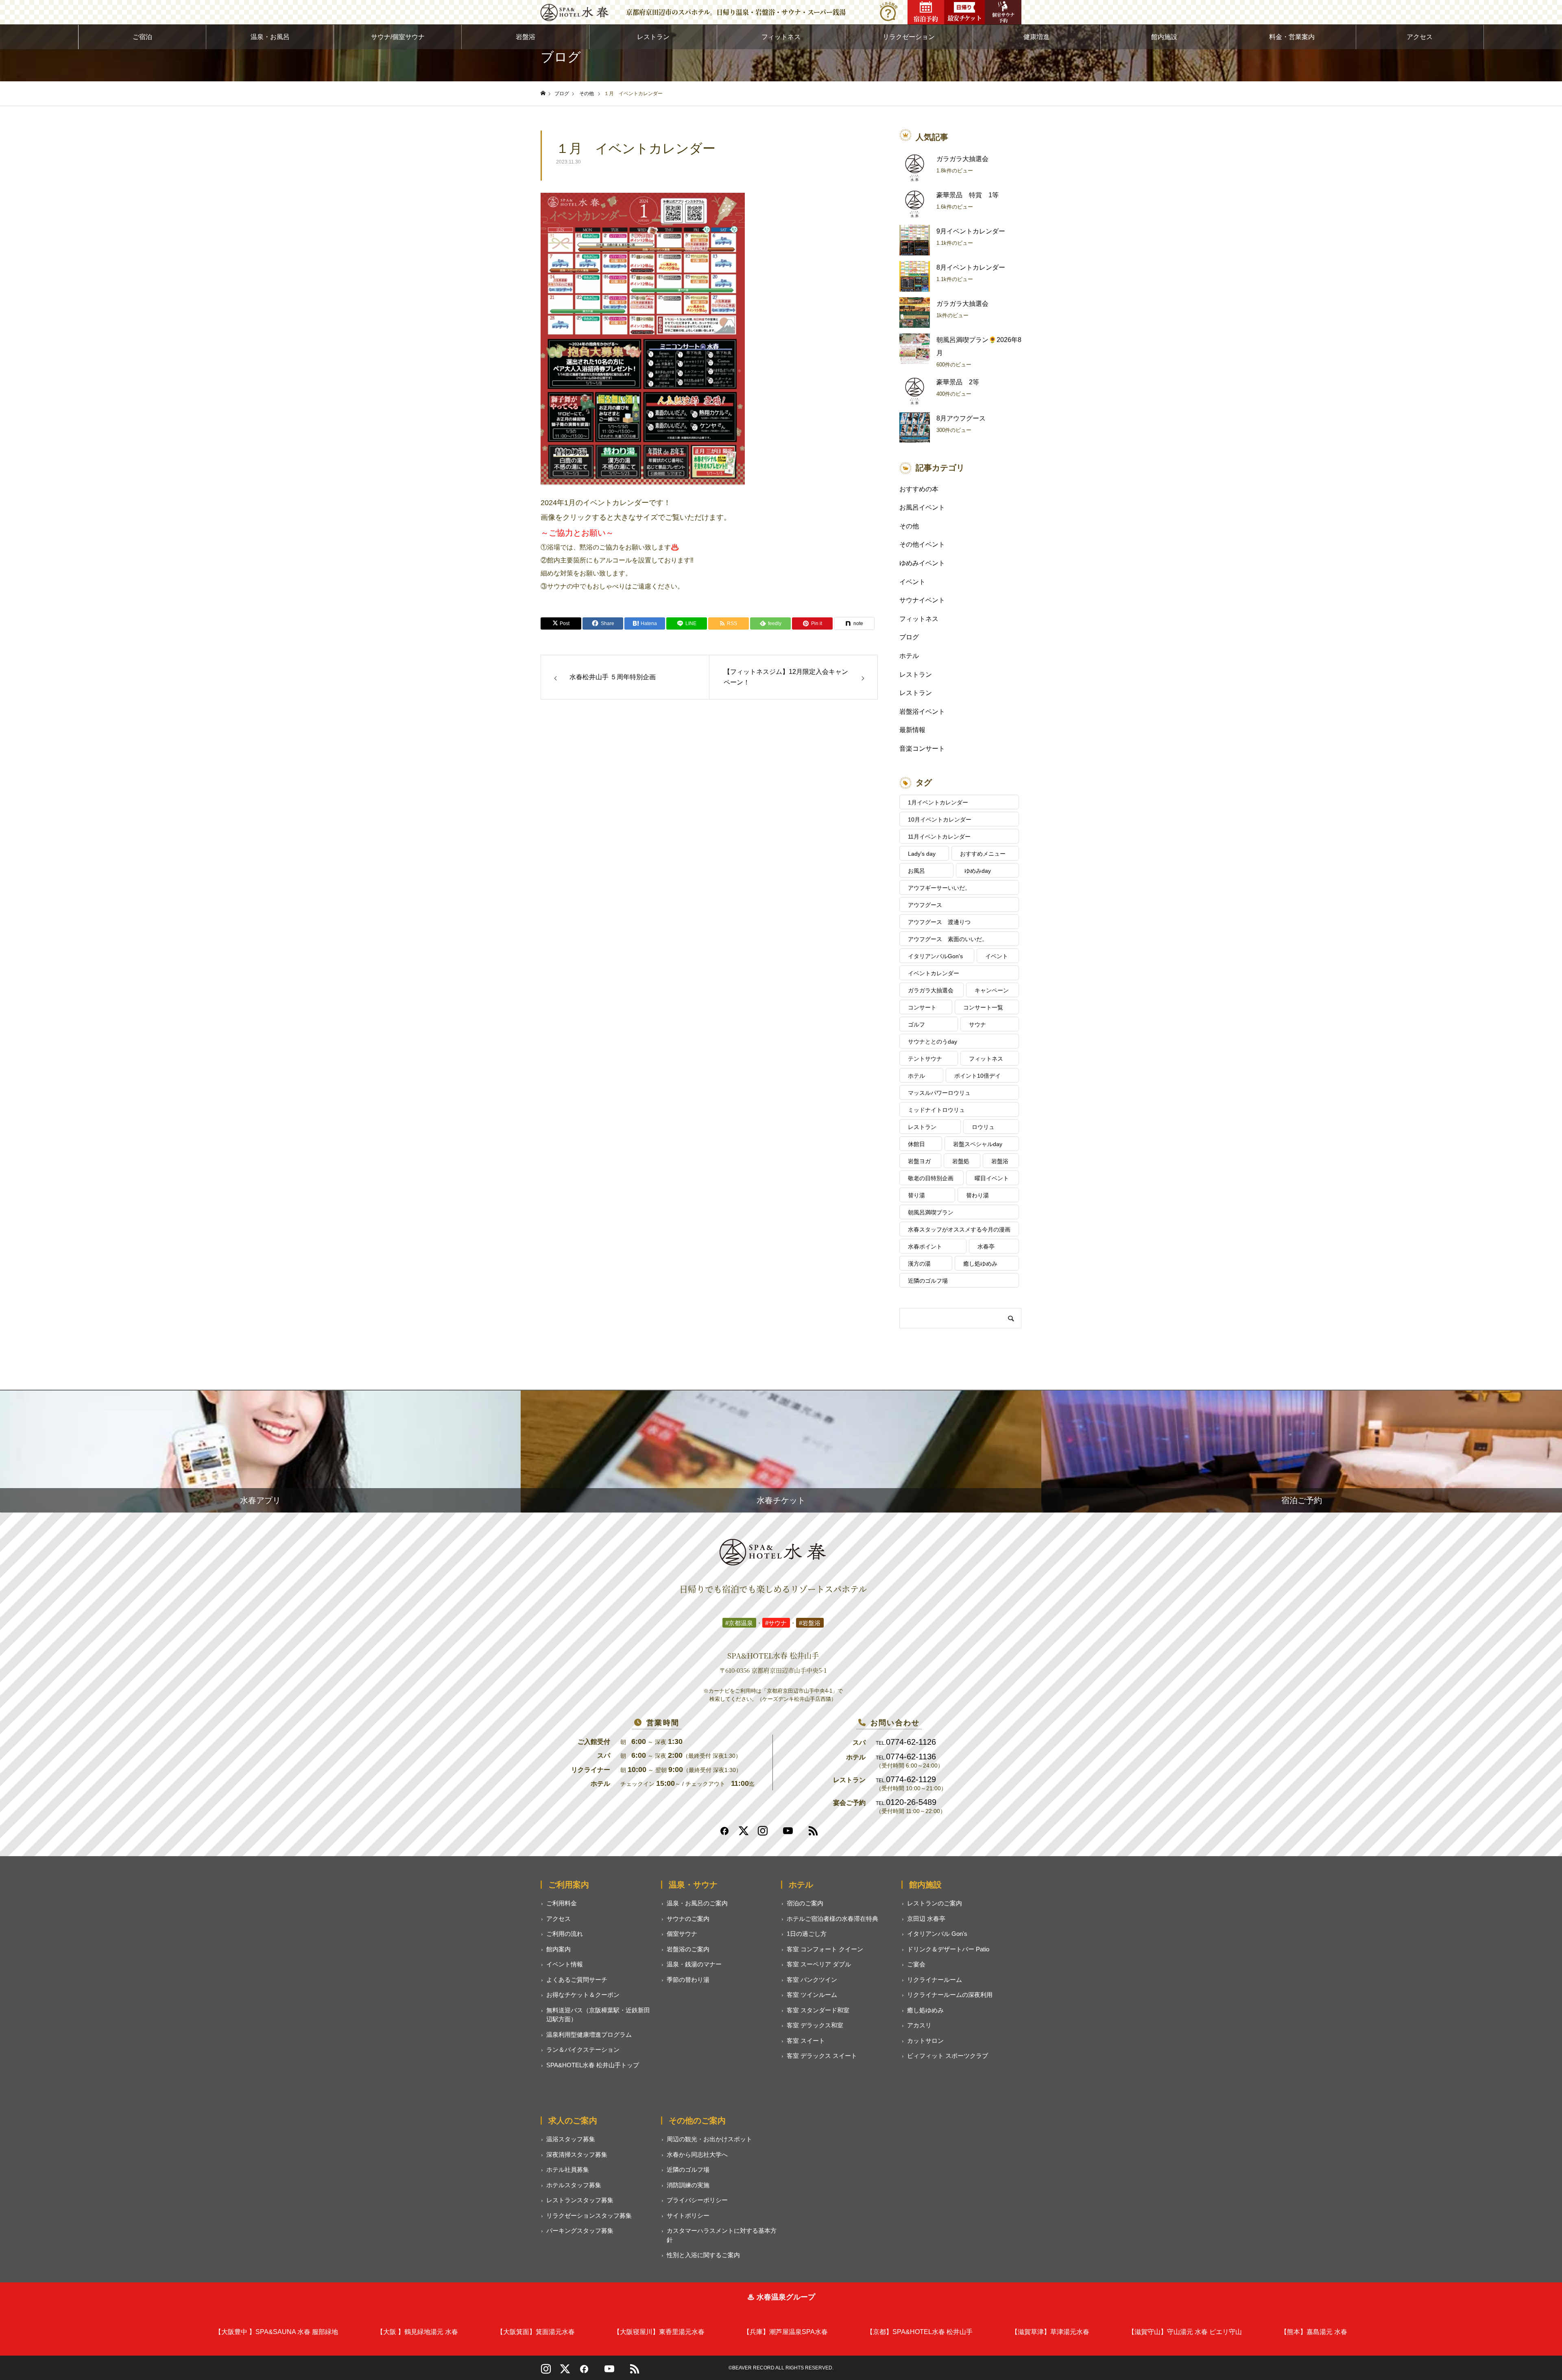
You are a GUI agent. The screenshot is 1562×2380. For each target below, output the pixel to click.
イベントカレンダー (934, 973)
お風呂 (916, 871)
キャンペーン (992, 990)
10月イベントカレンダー (940, 819)
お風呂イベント (922, 507)
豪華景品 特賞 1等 (968, 195)
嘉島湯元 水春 (1314, 2332)
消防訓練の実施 (688, 2185)
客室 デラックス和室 (815, 2025)
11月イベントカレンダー (939, 837)
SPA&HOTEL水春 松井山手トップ (593, 2065)
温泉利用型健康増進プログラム (589, 2035)
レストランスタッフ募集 (580, 2200)
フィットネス (781, 37)
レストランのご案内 (935, 1903)
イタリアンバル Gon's (937, 1934)
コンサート (922, 1007)
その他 (909, 526)
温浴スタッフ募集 (571, 2139)
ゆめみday (978, 871)
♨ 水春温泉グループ (781, 2297)
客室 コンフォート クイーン (825, 1949)
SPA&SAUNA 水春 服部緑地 (276, 2332)
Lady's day (922, 854)
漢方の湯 (919, 1264)
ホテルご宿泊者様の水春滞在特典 (832, 1919)
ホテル (909, 656)
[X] (565, 2372)
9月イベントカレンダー (971, 231)
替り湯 (916, 1195)
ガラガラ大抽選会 (962, 159)
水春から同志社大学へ (697, 2154)
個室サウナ (682, 1934)
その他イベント (922, 544)
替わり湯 (977, 1195)
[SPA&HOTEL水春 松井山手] (773, 1552)
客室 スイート (806, 2041)
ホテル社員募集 (568, 2170)
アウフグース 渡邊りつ (939, 922)
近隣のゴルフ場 (928, 1281)
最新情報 (912, 730)
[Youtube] (788, 1834)
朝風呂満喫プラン (931, 1212)
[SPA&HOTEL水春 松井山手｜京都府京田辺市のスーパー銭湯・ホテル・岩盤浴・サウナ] (575, 12)
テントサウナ (925, 1059)
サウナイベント (922, 600)
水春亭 (986, 1247)
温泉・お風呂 (270, 37)
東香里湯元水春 (659, 2332)
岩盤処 (961, 1161)
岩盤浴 (526, 37)
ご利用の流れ (565, 1934)
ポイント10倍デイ (977, 1076)
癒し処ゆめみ (980, 1264)
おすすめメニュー (983, 854)
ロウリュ (983, 1127)
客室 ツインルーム (812, 1995)
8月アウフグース (961, 418)
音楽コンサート (922, 749)
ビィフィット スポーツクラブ (948, 2056)
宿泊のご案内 (805, 1903)
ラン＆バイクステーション (583, 2050)
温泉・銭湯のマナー (694, 1964)
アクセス (1420, 37)
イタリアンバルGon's (935, 956)
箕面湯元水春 (536, 2332)
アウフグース (925, 905)
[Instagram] (763, 1834)
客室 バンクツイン (812, 1980)
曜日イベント (992, 1178)
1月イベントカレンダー (938, 802)
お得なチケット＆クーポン (583, 1995)
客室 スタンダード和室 (818, 2010)
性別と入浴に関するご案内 (703, 2255)
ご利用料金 (562, 1903)
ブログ (909, 637)
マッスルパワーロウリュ (939, 1093)
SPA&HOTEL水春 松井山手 (920, 2332)
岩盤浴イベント (922, 712)
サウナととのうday (933, 1042)
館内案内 (558, 1949)
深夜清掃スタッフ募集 (577, 2154)
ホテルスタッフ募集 (574, 2185)
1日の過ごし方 (807, 1934)
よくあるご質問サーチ (577, 1980)
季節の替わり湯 (688, 1980)
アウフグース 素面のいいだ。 (948, 939)
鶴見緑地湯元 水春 (417, 2332)
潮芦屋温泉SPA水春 (785, 2332)
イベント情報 (565, 1964)
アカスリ (919, 2025)
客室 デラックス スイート (822, 2056)
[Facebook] (724, 1834)
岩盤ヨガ (919, 1161)
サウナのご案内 (688, 1919)
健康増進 (1036, 37)
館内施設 (1164, 37)
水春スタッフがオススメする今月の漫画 (959, 1229)
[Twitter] (744, 1834)
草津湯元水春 (1050, 2332)
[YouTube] (609, 2372)
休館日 (916, 1144)
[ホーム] (543, 93)
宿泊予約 (926, 19)
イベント (912, 582)
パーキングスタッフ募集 (580, 2231)
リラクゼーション (909, 37)
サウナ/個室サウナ (398, 37)
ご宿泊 (142, 37)
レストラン (653, 37)
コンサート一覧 (983, 1007)
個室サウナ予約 (1003, 17)
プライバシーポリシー (697, 2200)
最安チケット (964, 18)
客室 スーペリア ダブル (819, 1964)
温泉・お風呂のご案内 (697, 1903)
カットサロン (925, 2041)
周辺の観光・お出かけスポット (709, 2139)
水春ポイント (925, 1247)
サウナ (977, 1024)
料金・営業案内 (1292, 37)
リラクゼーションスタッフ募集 (589, 2215)
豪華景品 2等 (958, 382)
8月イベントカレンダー (971, 267)
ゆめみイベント (922, 563)
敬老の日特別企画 (931, 1178)
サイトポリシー (688, 2215)
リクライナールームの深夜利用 (950, 1995)
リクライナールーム (935, 1980)
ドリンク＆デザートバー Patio (948, 1949)
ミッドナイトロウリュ (936, 1110)
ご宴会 (916, 1964)
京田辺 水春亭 (926, 1919)
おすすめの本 (919, 489)
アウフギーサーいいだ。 (939, 888)
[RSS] (813, 1834)
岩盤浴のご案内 (688, 1949)
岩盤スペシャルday (978, 1144)
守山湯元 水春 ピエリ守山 (1185, 2332)
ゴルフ (916, 1024)
